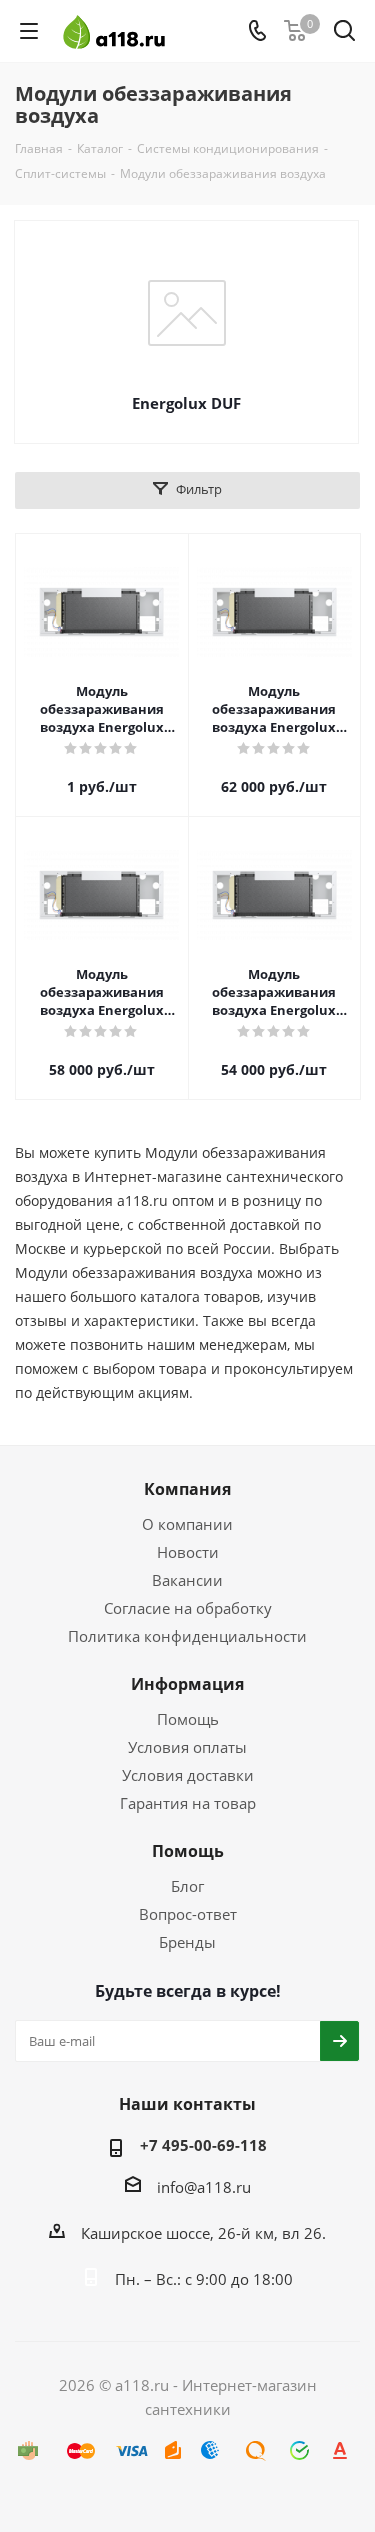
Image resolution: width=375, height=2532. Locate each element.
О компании (187, 1524)
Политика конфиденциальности (187, 1636)
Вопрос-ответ (188, 1914)
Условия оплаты (187, 1747)
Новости (188, 1552)
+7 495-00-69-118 (203, 2145)
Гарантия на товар (188, 1803)
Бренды (187, 1942)
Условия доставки (188, 1775)
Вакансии (187, 1580)
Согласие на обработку (188, 1608)
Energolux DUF (186, 403)
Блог (187, 1886)
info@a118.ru (204, 2187)
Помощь (188, 1719)
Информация (187, 1684)
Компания (187, 1489)
